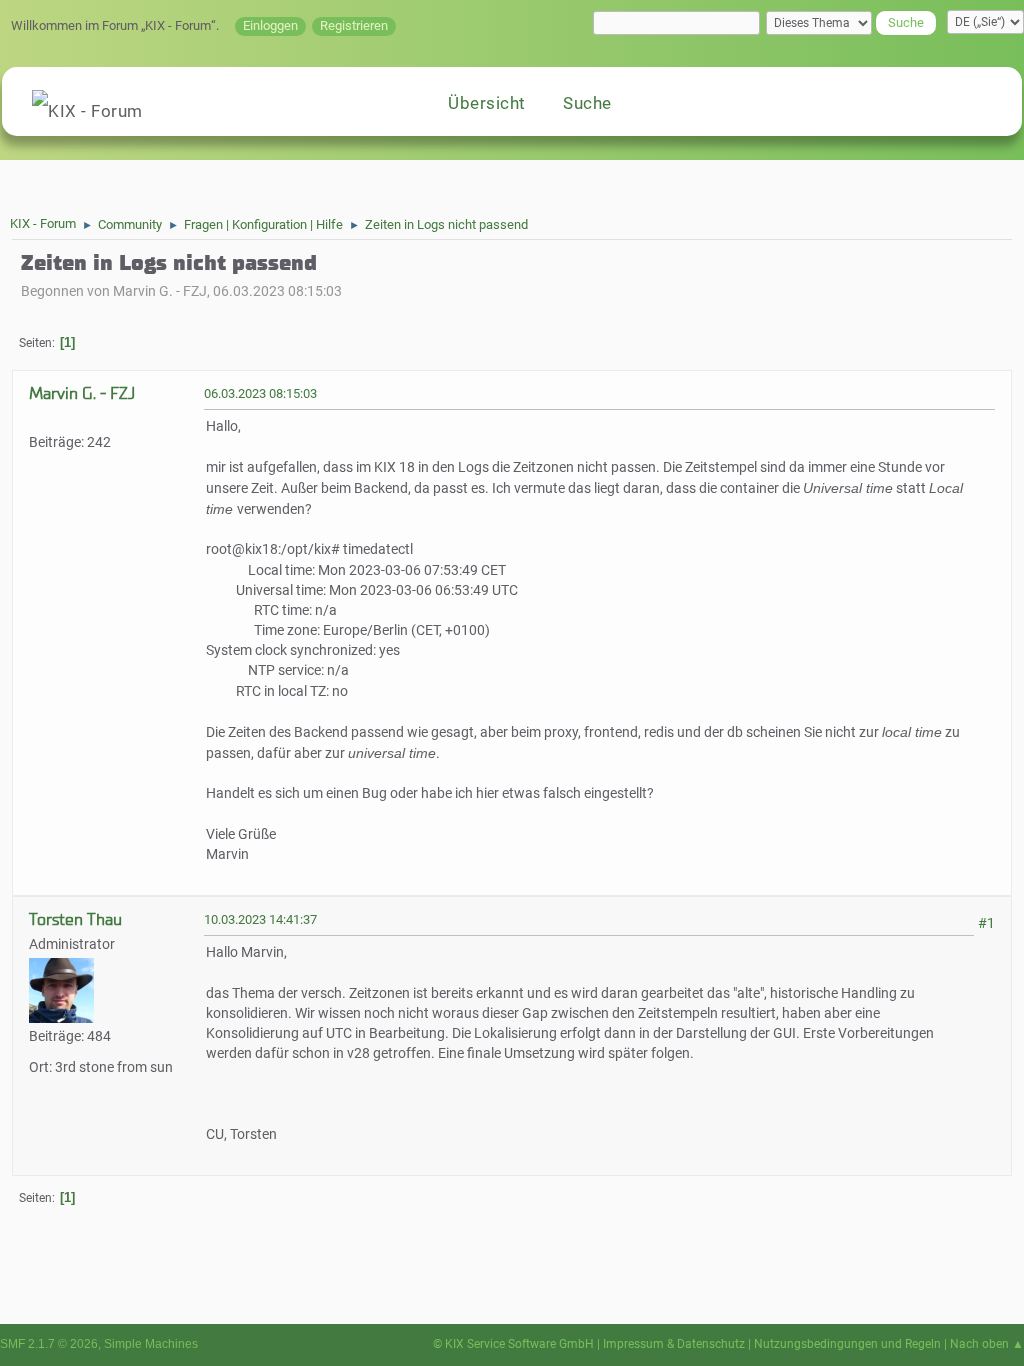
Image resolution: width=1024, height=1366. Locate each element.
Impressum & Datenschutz (674, 1344)
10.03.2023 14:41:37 (260, 919)
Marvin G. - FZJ (82, 393)
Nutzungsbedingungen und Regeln (847, 1344)
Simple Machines (151, 1344)
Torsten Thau (75, 919)
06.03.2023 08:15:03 (260, 393)
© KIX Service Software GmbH (513, 1344)
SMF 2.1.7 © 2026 (49, 1344)
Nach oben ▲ (987, 1344)
